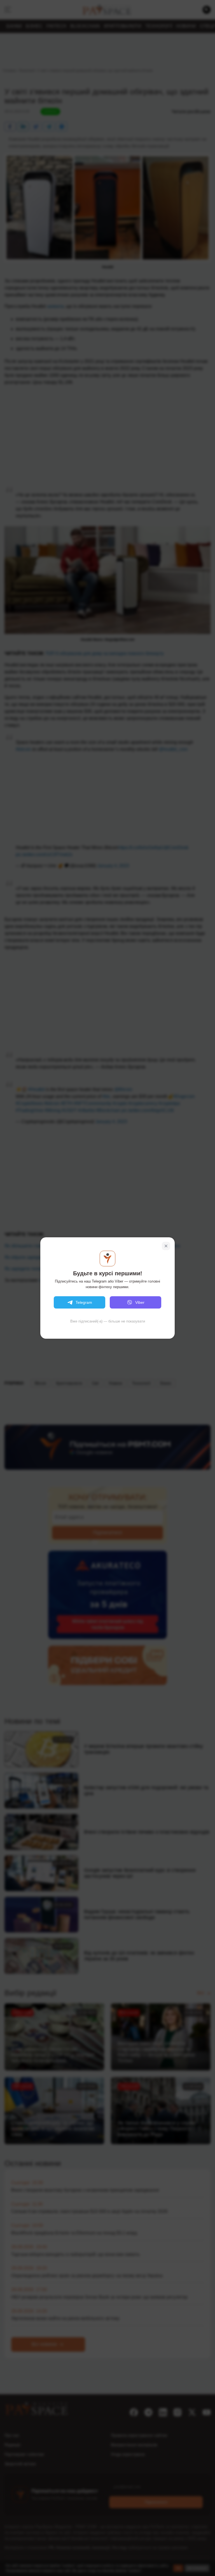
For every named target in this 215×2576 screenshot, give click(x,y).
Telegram (84, 1302)
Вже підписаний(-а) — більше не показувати (108, 1321)
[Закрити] (166, 1246)
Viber (140, 1302)
